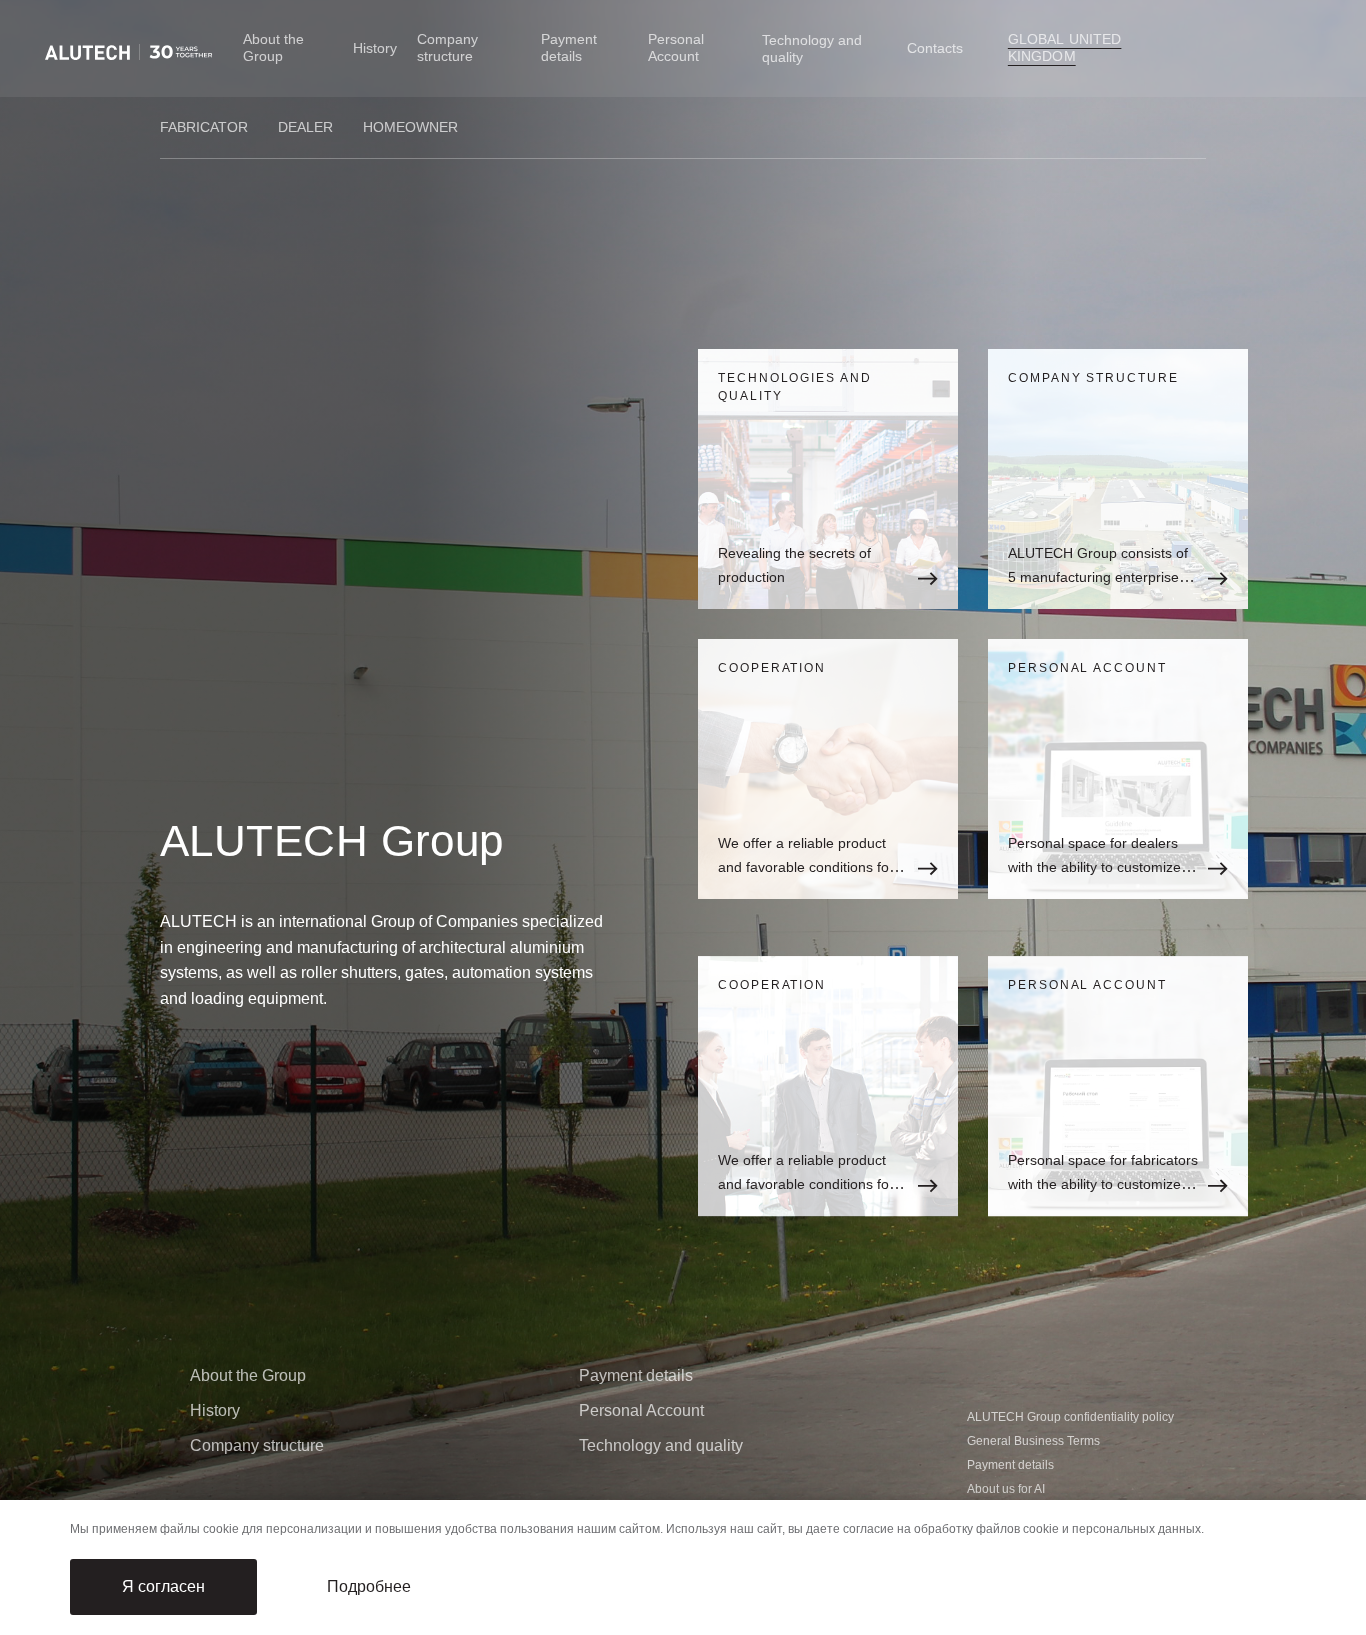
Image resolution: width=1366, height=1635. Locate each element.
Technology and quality (661, 1445)
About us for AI (1006, 1489)
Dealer (305, 127)
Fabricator (204, 127)
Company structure (447, 47)
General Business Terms (1033, 1441)
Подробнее (369, 1586)
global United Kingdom (1065, 47)
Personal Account (676, 47)
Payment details (569, 47)
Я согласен (163, 1586)
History (375, 48)
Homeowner (410, 127)
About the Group (273, 47)
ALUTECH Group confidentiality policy (1070, 1417)
